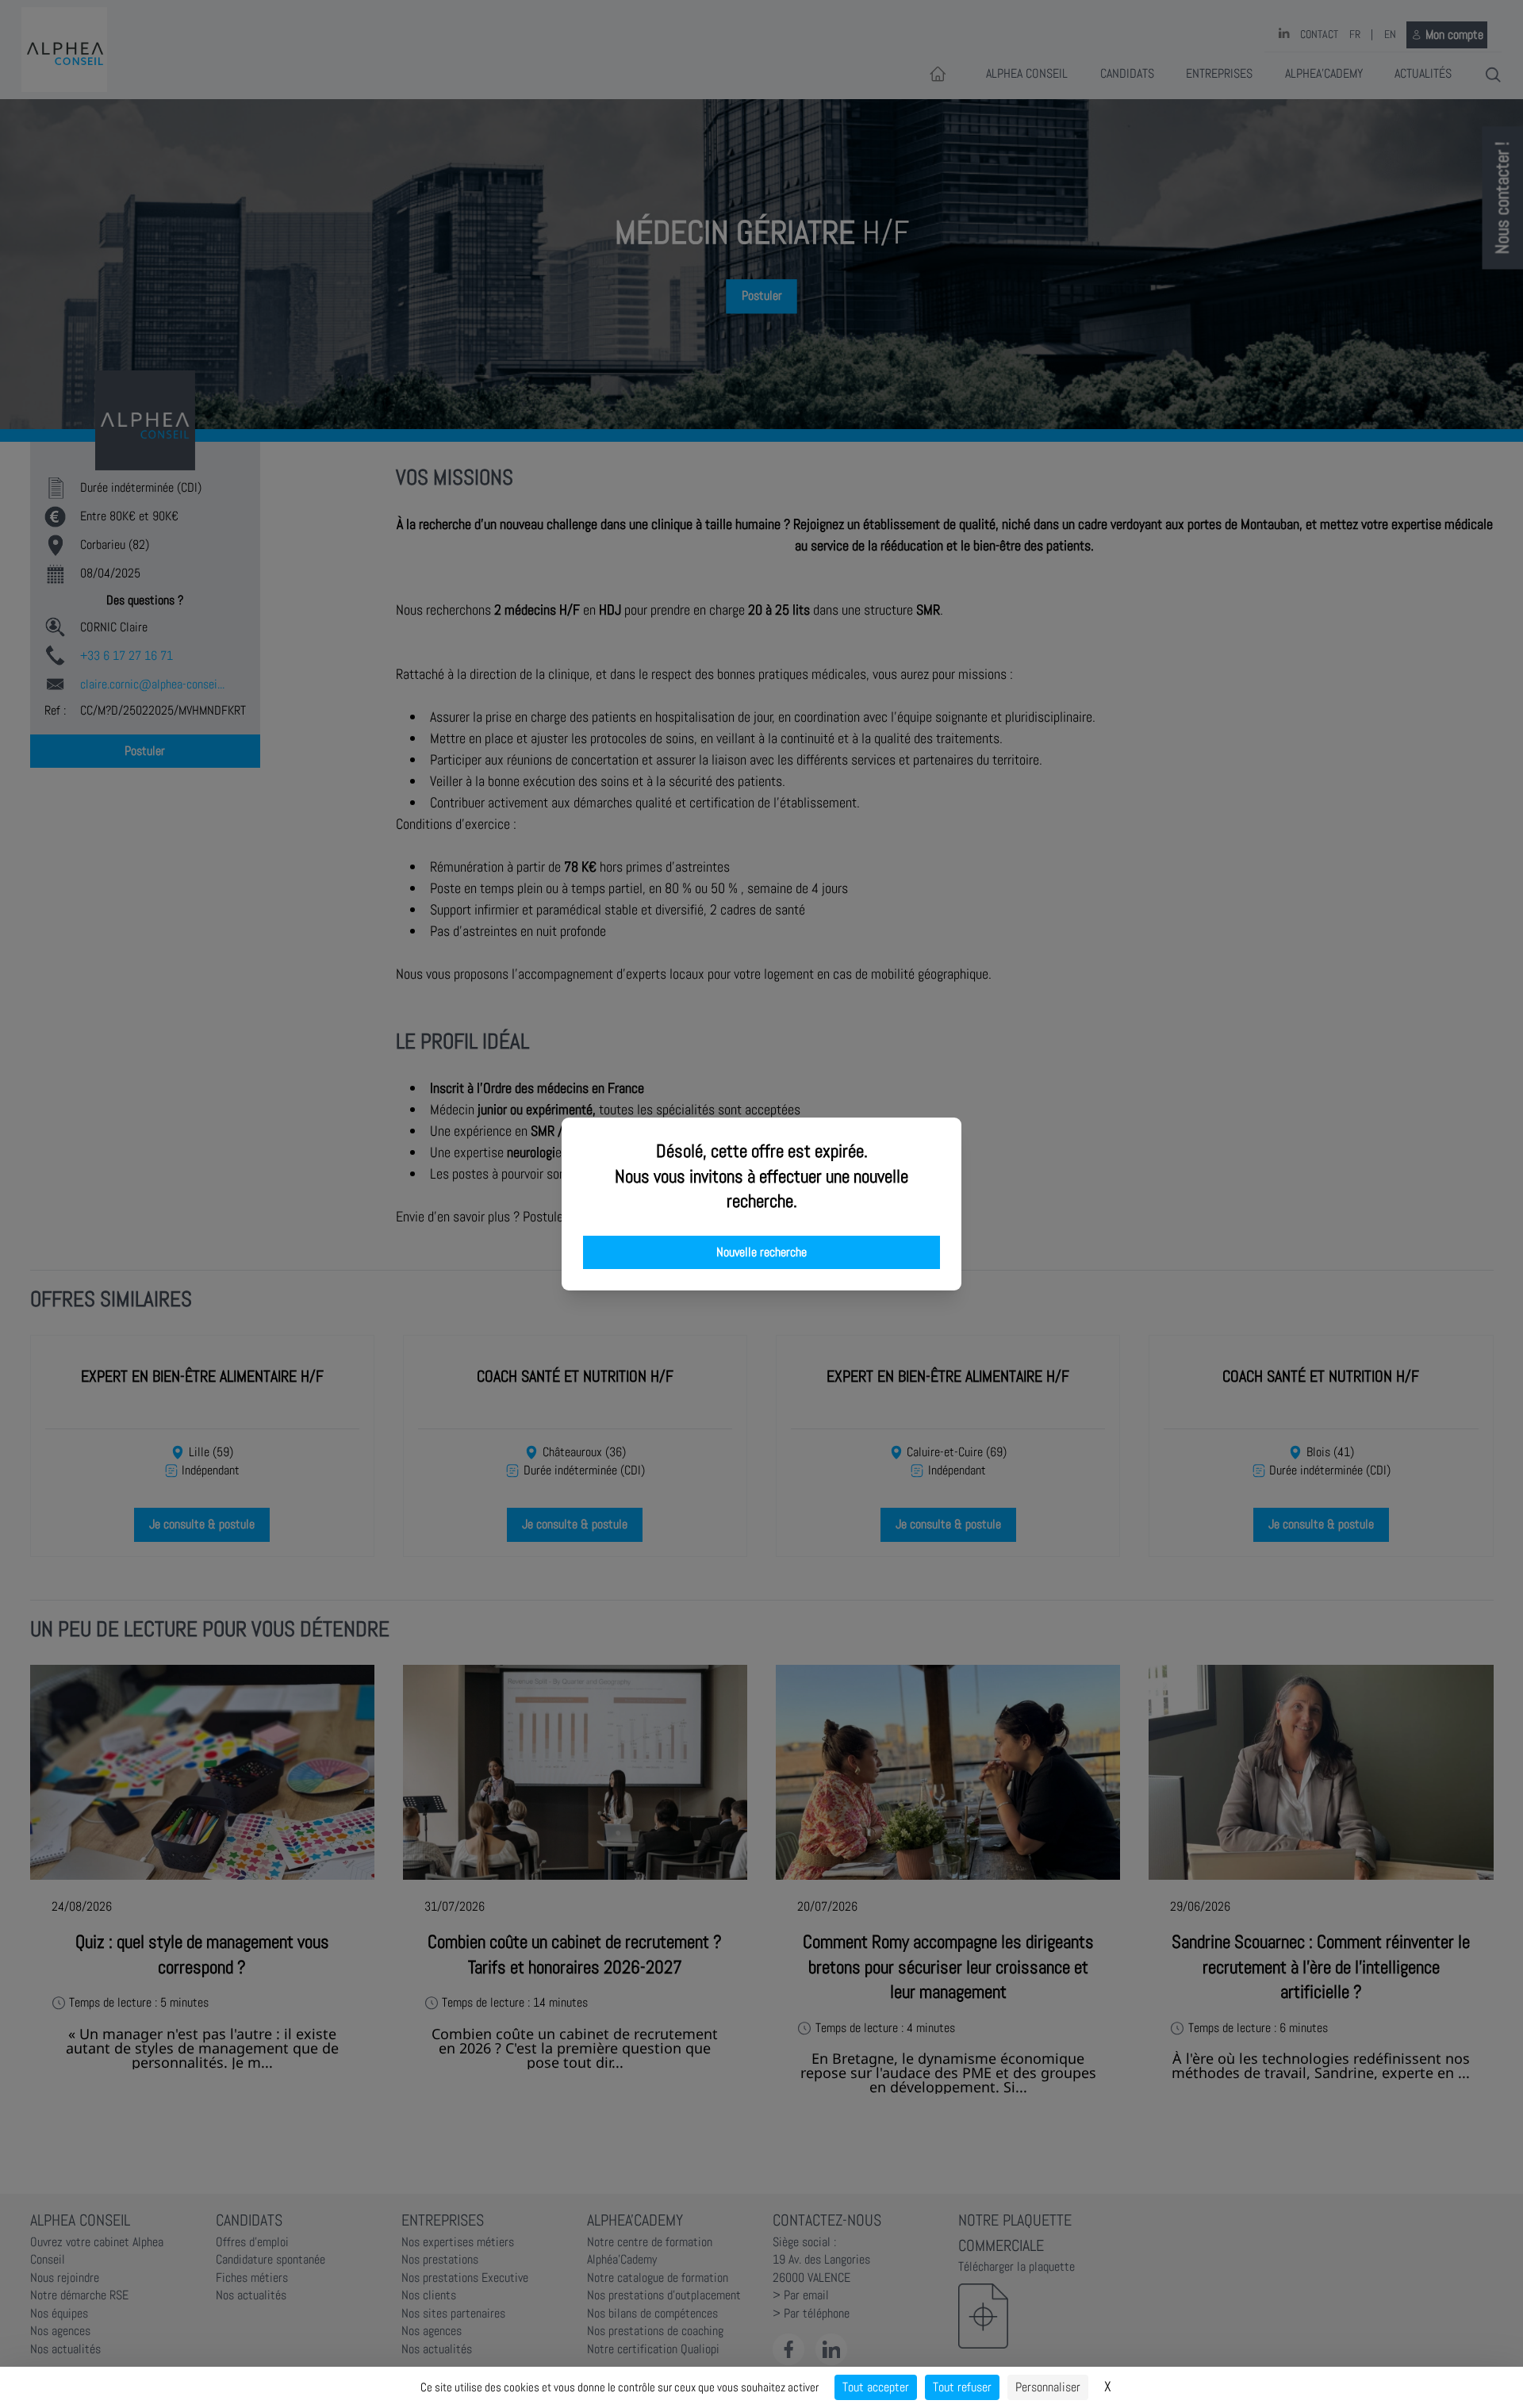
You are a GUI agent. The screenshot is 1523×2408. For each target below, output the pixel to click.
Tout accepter (876, 2387)
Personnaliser (1048, 2387)
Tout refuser (962, 2387)
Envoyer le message (1346, 443)
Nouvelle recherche (761, 1252)
